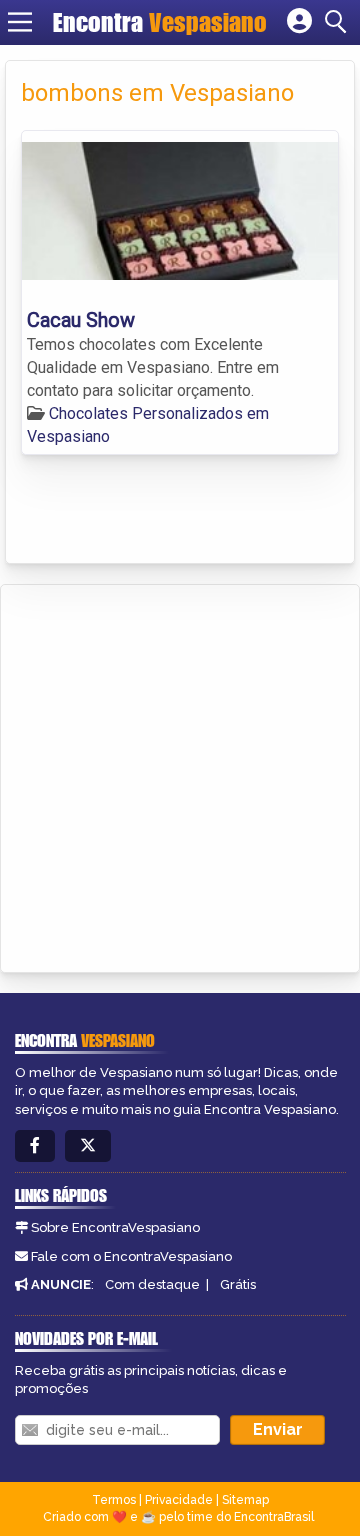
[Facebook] (35, 1146)
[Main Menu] (20, 22)
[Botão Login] (299, 22)
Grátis (238, 1284)
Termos (114, 1500)
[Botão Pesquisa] (339, 22)
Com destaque (152, 1284)
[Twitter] (88, 1146)
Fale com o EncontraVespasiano (131, 1256)
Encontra (160, 22)
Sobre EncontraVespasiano (115, 1227)
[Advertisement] (180, 775)
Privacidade (179, 1500)
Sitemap (245, 1500)
